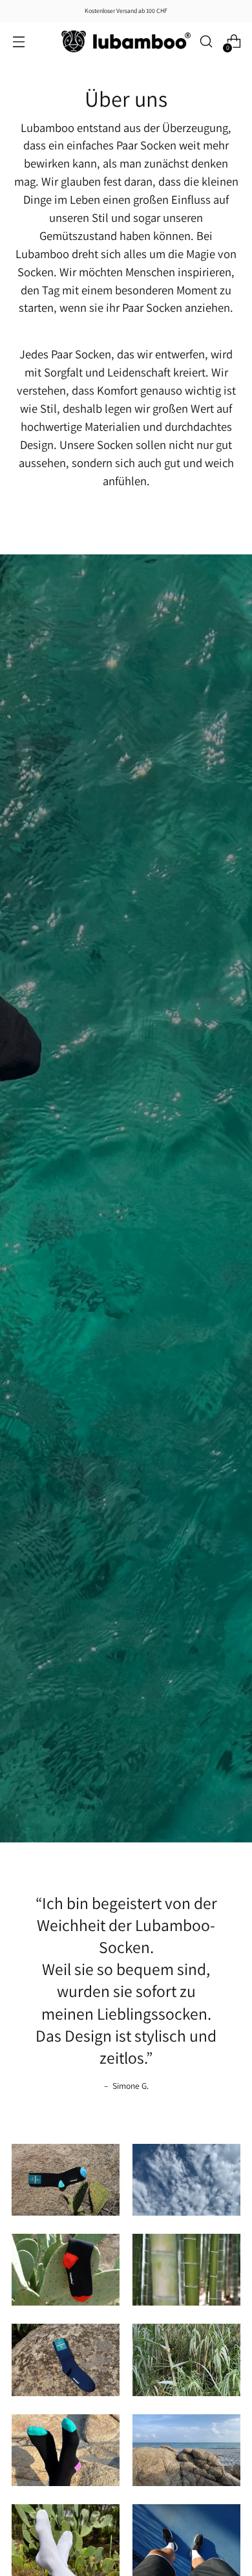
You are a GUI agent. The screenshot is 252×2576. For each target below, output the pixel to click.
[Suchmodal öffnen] (206, 42)
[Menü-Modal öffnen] (18, 42)
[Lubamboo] (126, 41)
